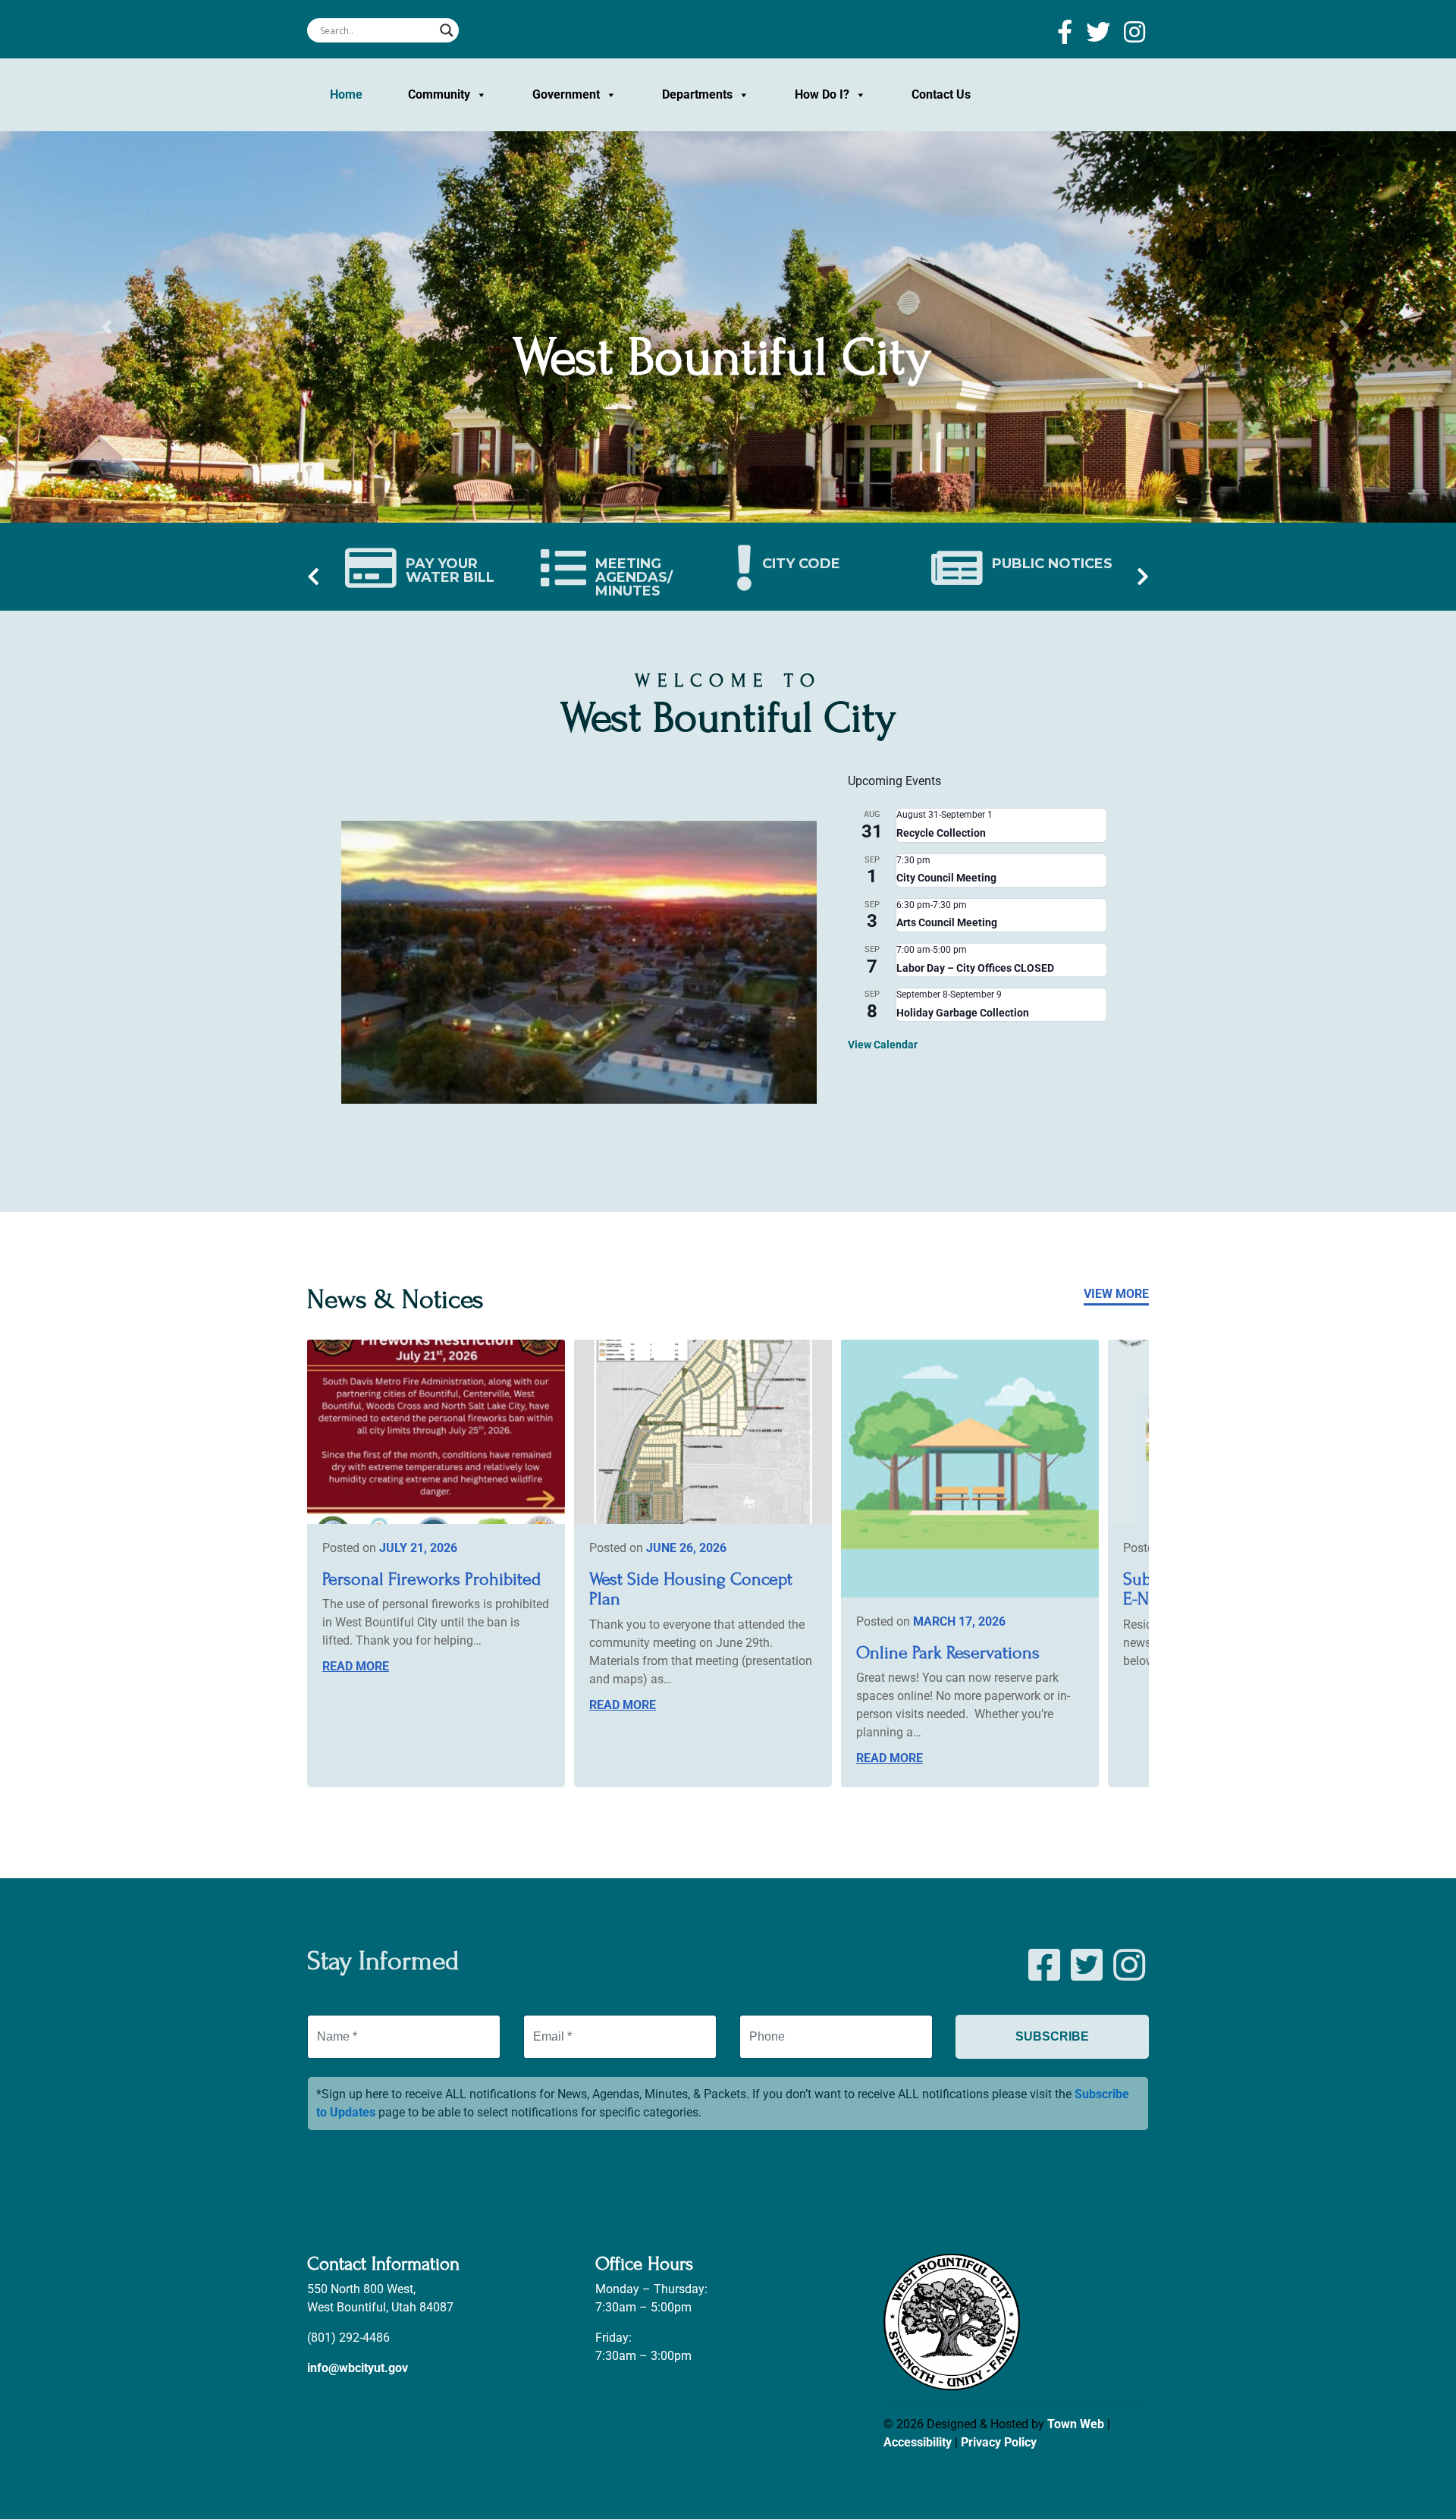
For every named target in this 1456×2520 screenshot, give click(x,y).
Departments (697, 94)
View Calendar (883, 1045)
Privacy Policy (999, 2442)
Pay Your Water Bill (450, 570)
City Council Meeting (946, 878)
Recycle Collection (941, 833)
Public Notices (1052, 563)
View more (1116, 1294)
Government (566, 94)
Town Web (1076, 2424)
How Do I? (822, 94)
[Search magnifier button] (447, 30)
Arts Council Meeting (947, 922)
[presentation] (313, 578)
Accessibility (918, 2442)
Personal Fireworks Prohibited (431, 1579)
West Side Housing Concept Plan (691, 1589)
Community (439, 94)
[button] (109, 327)
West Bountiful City (722, 357)
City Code (801, 563)
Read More (356, 1666)
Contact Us (941, 94)
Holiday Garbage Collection (963, 1013)
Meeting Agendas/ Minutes (634, 577)
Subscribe (1052, 2036)
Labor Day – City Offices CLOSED (975, 968)
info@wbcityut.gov (358, 2369)
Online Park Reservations (948, 1653)
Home (346, 94)
